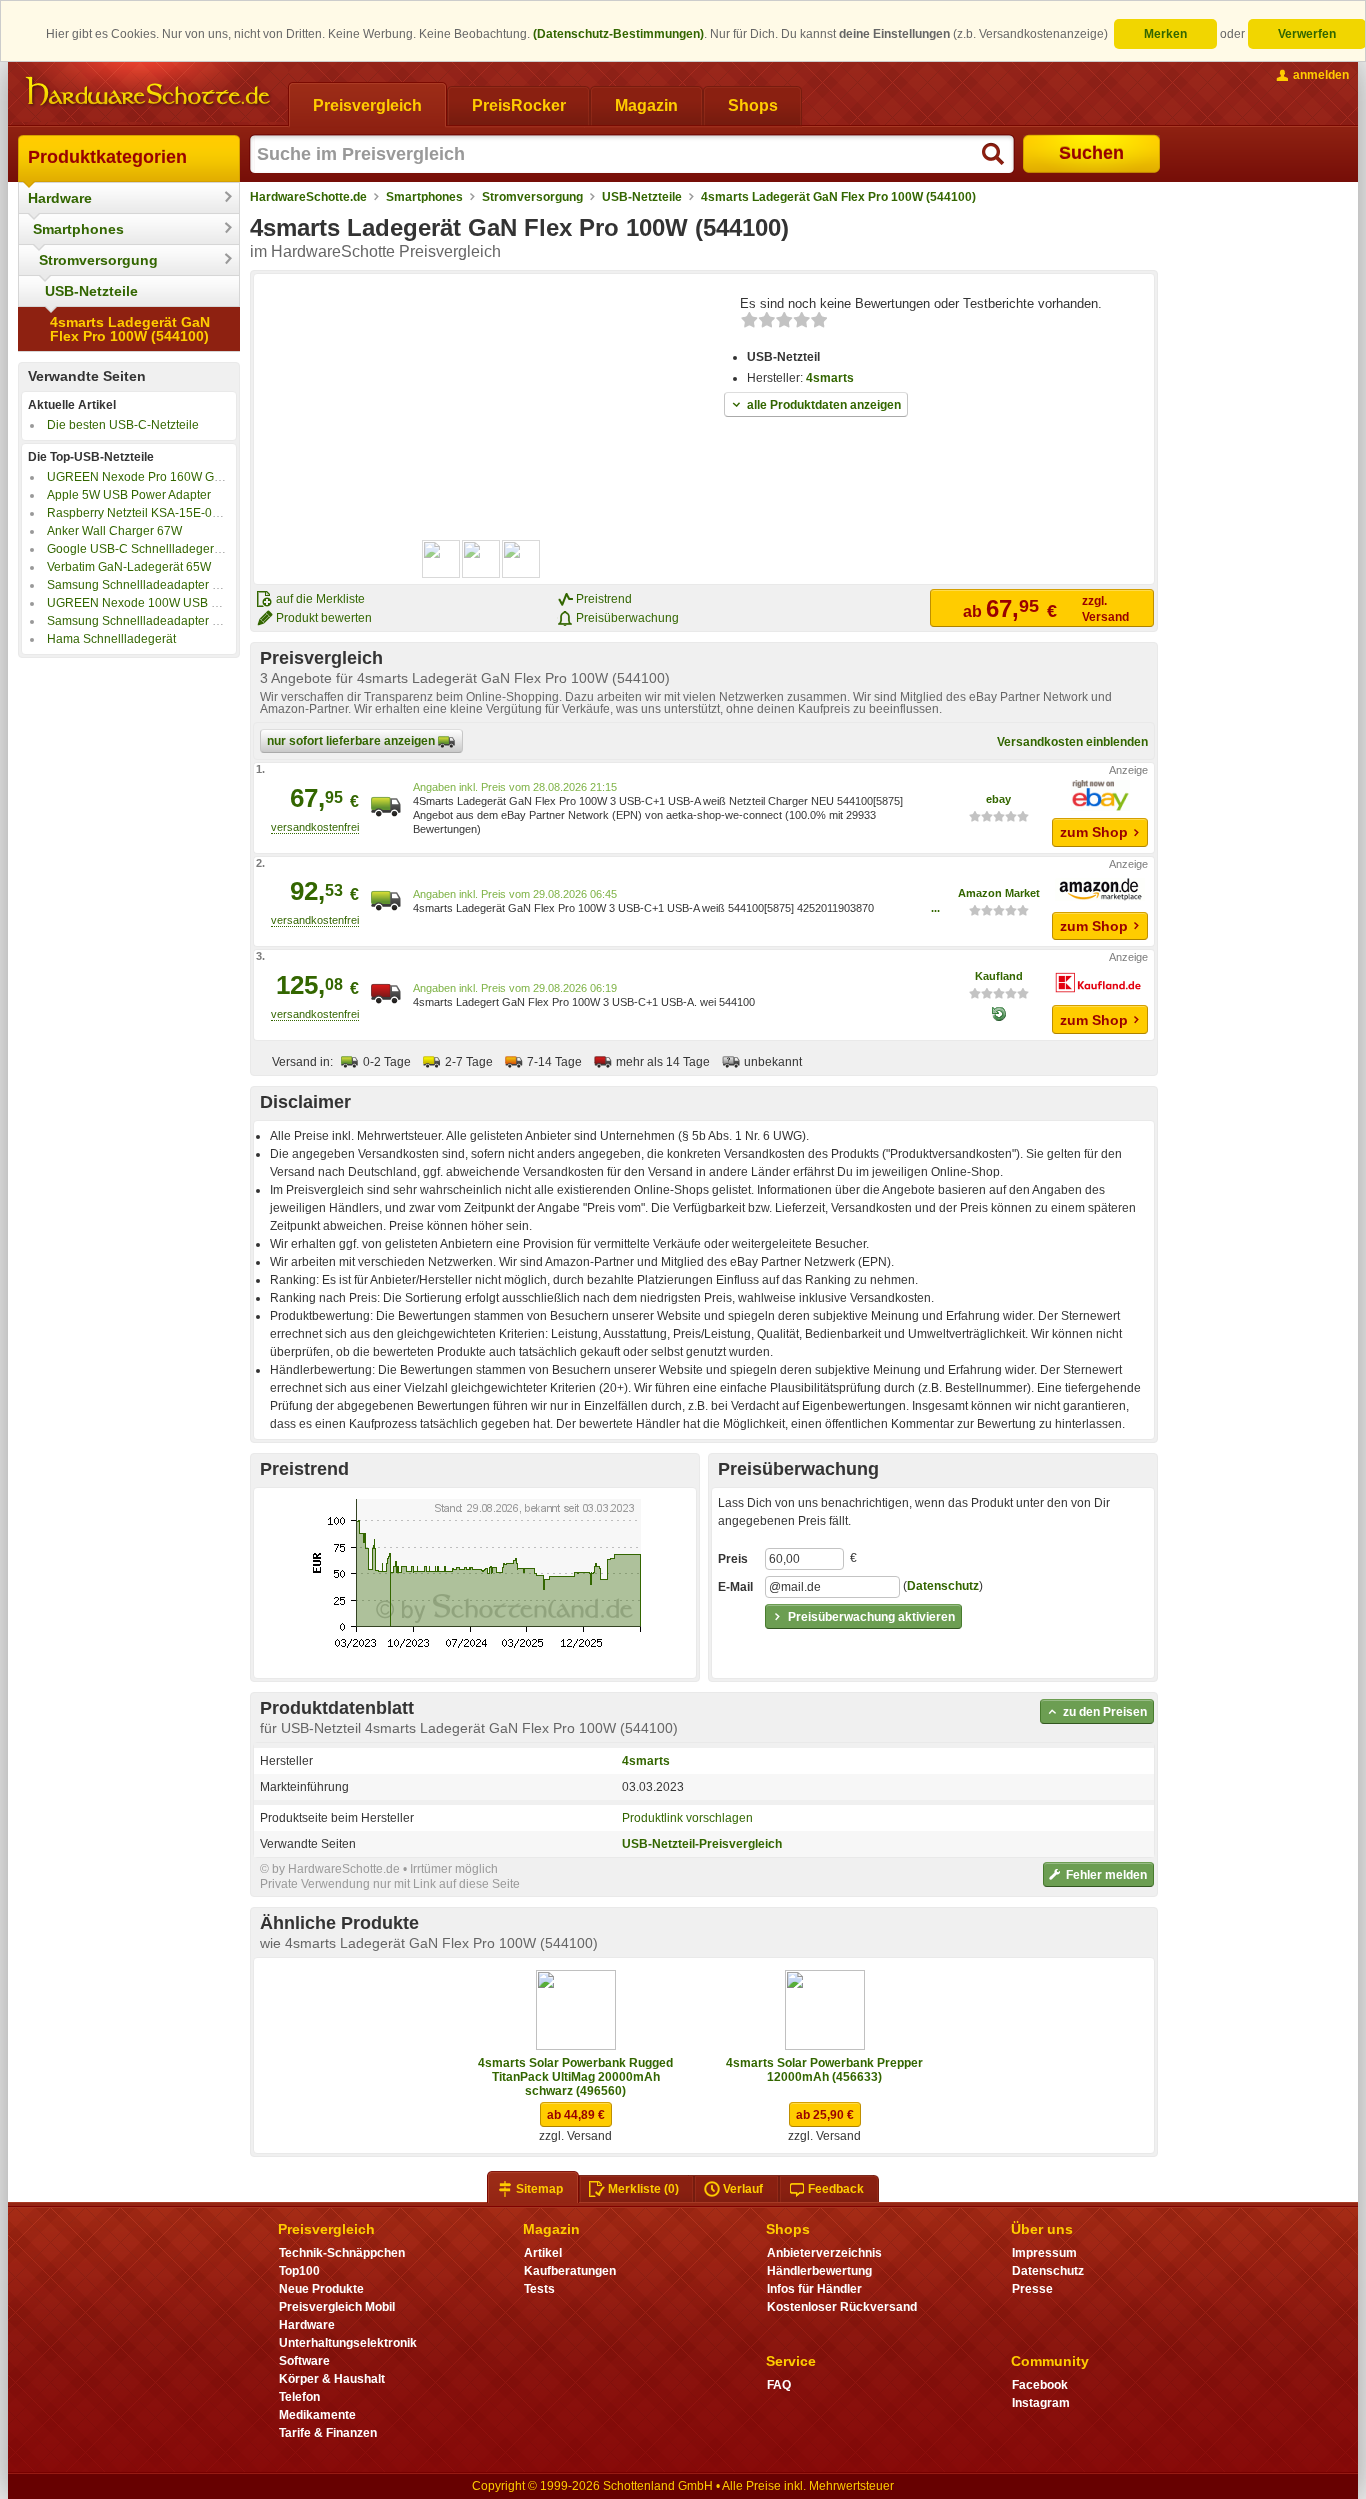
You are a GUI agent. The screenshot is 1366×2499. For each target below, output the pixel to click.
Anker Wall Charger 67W (114, 531)
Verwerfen (1307, 34)
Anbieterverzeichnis (824, 2253)
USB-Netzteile (91, 291)
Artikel (543, 2253)
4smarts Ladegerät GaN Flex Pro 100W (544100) (130, 329)
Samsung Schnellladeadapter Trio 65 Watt (162, 585)
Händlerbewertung (819, 2271)
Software (304, 2361)
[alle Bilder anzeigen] (482, 559)
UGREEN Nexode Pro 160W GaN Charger (162, 477)
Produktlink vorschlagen (687, 1818)
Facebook (1040, 2385)
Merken (1165, 34)
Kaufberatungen (570, 2271)
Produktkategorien (107, 157)
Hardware (60, 198)
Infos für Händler (814, 2289)
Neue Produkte (321, 2289)
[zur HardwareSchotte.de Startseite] (148, 92)
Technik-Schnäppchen (342, 2253)
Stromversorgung (98, 260)
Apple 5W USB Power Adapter (129, 495)
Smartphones (78, 229)
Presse (1032, 2289)
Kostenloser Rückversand (842, 2307)
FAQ (779, 2385)
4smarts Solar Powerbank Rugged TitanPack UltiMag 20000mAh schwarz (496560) (575, 2077)
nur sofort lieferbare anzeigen (352, 741)
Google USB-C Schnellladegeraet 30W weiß (167, 549)
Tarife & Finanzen (328, 2433)
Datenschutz (943, 1586)
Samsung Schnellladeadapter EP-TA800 (157, 621)
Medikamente (317, 2415)
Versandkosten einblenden (1072, 742)
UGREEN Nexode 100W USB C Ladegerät (163, 603)
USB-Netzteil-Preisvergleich (702, 1844)
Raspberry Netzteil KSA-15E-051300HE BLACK (177, 513)
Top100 (299, 2271)
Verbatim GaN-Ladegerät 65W (129, 567)
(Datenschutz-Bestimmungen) (618, 34)
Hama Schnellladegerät (111, 639)
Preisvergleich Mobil (337, 2307)
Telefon (299, 2397)
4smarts (830, 378)
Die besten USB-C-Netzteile (123, 425)
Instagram (1041, 2403)
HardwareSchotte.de (308, 197)
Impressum (1044, 2253)
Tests (539, 2289)
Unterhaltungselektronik (348, 2343)
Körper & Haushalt (332, 2379)
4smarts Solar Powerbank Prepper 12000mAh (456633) (824, 2070)
